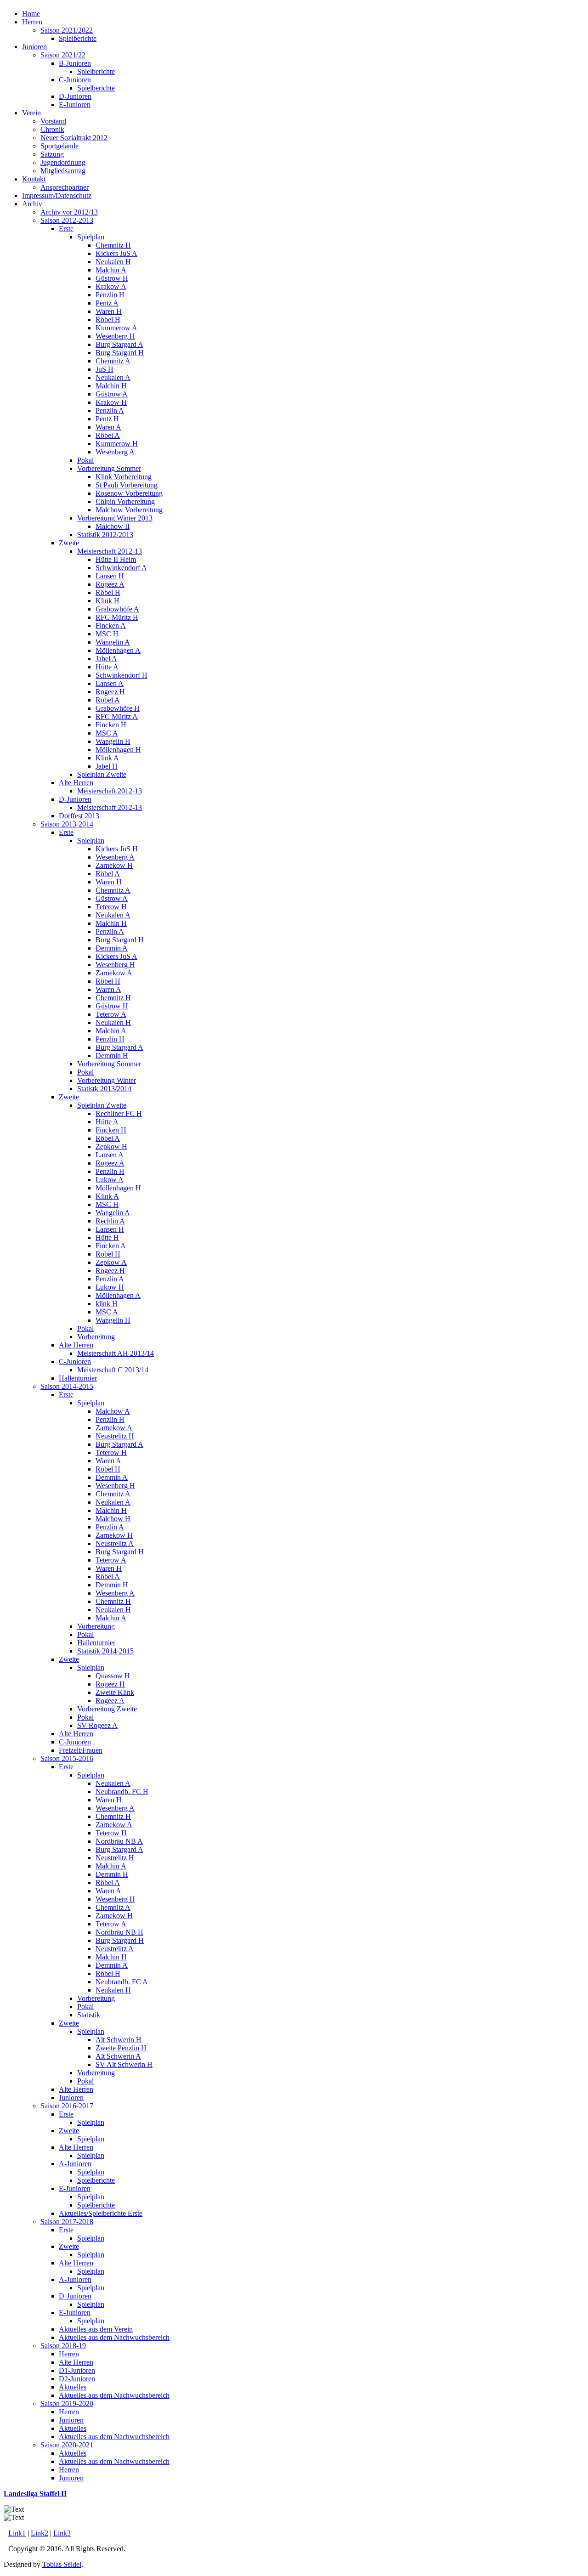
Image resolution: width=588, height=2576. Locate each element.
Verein (31, 113)
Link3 (62, 2533)
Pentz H (107, 419)
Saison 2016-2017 (67, 2106)
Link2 (40, 2533)
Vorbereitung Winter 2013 (115, 518)
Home (31, 14)
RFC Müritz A (117, 716)
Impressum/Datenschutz (57, 195)
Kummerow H (117, 444)
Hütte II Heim (116, 559)
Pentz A (107, 303)
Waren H (109, 311)
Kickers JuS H (117, 849)
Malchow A (113, 1411)
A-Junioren (75, 2164)
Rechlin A (110, 1221)
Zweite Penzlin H (121, 2048)
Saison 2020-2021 (67, 2445)
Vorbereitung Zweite (107, 1709)
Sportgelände (59, 146)
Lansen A (110, 683)
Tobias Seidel (62, 2564)
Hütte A (107, 667)
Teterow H (111, 907)
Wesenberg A (115, 452)
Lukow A (110, 1180)
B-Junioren (75, 63)
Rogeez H (110, 692)
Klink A (107, 758)
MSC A (107, 733)
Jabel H (107, 766)
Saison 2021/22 (63, 55)
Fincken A (111, 626)
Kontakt (34, 179)
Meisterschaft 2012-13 (110, 551)
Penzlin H (110, 295)
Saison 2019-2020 (67, 2403)
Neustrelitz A (115, 1543)
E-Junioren (75, 105)
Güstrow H (112, 278)
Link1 (17, 2533)
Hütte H (107, 1237)
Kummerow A (116, 328)
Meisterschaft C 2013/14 (113, 1370)
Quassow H (113, 1676)
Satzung (52, 154)
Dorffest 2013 (79, 816)
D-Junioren (75, 96)
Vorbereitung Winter (107, 1080)
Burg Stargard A (119, 344)
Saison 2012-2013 (67, 220)
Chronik (52, 129)
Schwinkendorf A (121, 568)
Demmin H (112, 1056)
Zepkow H (111, 1146)
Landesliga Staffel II (35, 2494)
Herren (32, 22)
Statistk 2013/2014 (104, 1089)
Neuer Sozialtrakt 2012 (74, 138)
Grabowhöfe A (117, 609)
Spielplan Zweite (102, 774)
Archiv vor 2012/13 (69, 212)
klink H (107, 1304)
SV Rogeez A (97, 1725)
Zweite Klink (115, 1692)
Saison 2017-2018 (67, 2222)
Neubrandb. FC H (122, 1792)
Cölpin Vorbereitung (125, 501)
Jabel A (106, 659)
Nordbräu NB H (119, 1932)
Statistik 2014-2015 (105, 1651)
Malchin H (111, 386)
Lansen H (110, 576)
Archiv (32, 204)
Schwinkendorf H (122, 675)
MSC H (107, 634)
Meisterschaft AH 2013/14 (116, 1353)
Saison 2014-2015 (67, 1386)
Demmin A (112, 948)
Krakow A (111, 286)
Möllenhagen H (118, 750)
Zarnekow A (114, 973)
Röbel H (108, 320)
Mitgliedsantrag (63, 171)
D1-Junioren (77, 2370)
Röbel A (108, 435)
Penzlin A (110, 410)
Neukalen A (113, 377)
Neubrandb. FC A (122, 1982)
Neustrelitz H (115, 1436)
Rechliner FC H (119, 1113)
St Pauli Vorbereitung (127, 485)
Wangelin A (113, 642)
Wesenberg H (115, 336)
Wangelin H (113, 741)
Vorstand (53, 121)
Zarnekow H (114, 865)
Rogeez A (110, 584)
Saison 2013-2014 (67, 824)
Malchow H (113, 1519)
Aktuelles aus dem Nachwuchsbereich (114, 2337)
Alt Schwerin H (119, 2040)
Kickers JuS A (116, 253)
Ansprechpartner (65, 187)
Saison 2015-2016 (67, 1758)
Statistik (89, 2015)
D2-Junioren (77, 2379)
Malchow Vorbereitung (129, 510)
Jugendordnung (63, 162)
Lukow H (110, 1287)
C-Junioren (75, 80)
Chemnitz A (113, 361)
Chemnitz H (113, 245)
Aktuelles (73, 2387)
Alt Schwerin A (118, 2056)
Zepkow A (111, 1262)
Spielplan (91, 237)
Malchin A (111, 270)
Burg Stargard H (120, 353)
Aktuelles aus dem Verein (96, 2329)
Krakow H (111, 402)
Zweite (69, 543)
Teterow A (111, 1014)
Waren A (108, 427)
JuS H (105, 369)
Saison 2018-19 (63, 2346)
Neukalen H (113, 262)
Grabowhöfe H (118, 708)
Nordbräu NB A (119, 1841)
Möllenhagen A (118, 650)
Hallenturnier (78, 1378)
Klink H (107, 601)
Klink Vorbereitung (124, 477)
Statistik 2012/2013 (105, 535)
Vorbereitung (96, 1337)
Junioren (34, 47)
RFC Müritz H (117, 617)
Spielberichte (78, 38)
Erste (66, 229)
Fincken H (111, 725)
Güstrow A (112, 394)
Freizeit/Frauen (81, 1750)
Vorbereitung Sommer (109, 468)
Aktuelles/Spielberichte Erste (101, 2213)
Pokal (85, 460)
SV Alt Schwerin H (124, 2064)
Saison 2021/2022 (67, 30)
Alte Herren (76, 783)
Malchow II (113, 526)
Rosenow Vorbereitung (129, 493)
